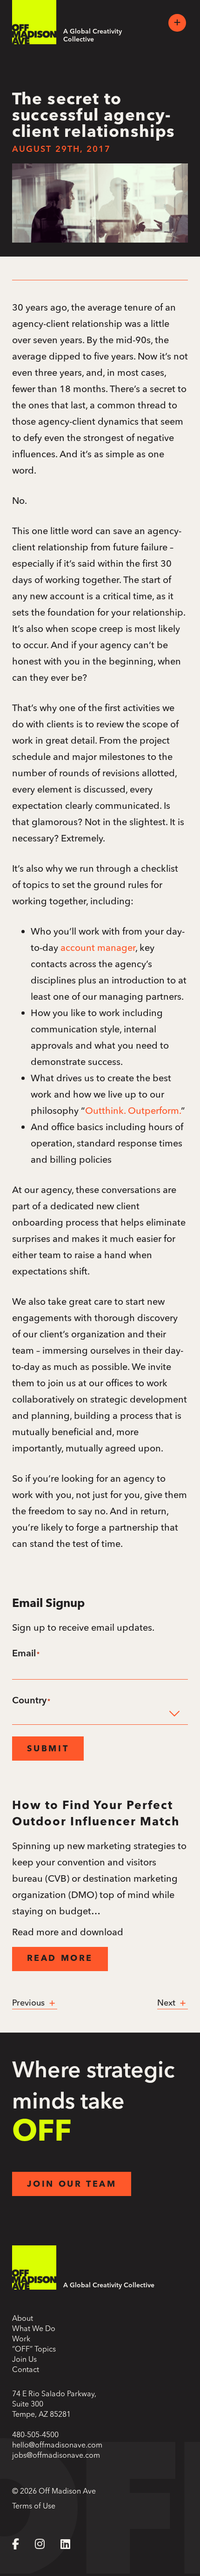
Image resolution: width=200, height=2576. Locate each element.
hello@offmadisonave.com (57, 2445)
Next (167, 2003)
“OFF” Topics (34, 2349)
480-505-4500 (35, 2434)
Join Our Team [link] (72, 2185)
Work (21, 2339)
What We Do (34, 2328)
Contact (26, 2369)
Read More (60, 1959)
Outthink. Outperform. (133, 1110)
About (23, 2318)
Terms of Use (34, 2506)
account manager (98, 947)
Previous (30, 2003)
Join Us (24, 2359)
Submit (48, 1749)
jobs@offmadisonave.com (56, 2455)
